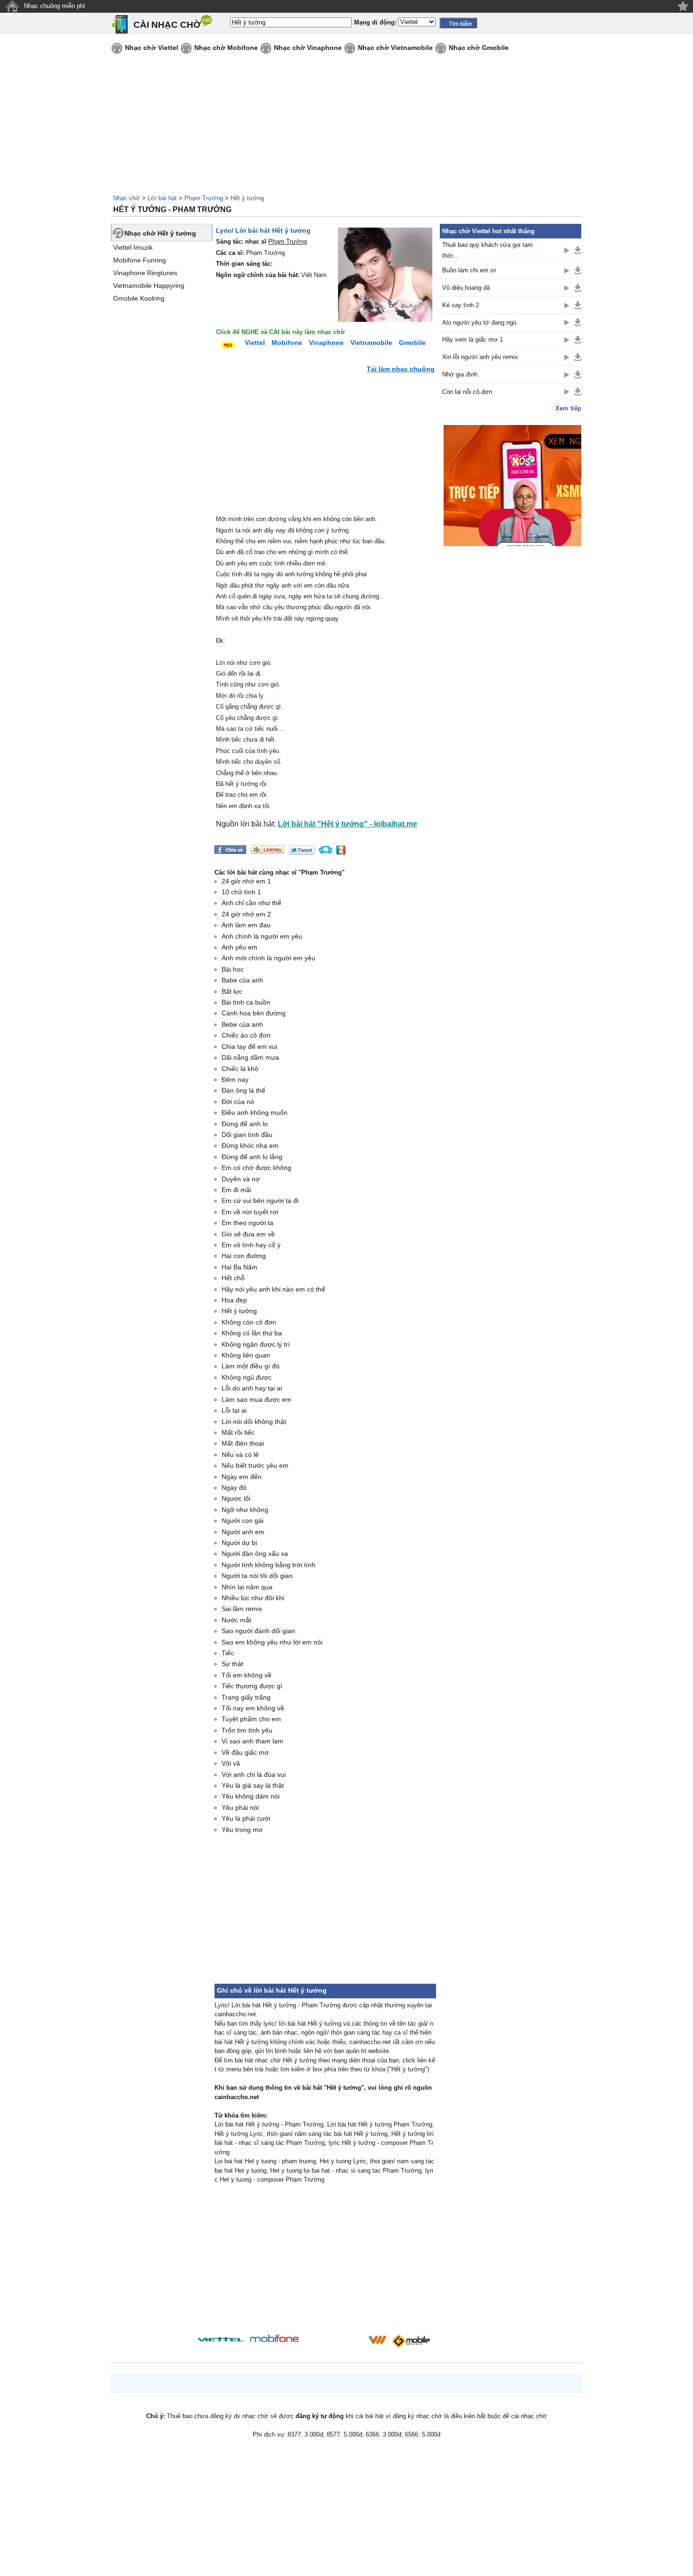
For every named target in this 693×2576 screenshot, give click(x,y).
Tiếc (228, 1653)
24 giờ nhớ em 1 (246, 881)
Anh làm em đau (246, 925)
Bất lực (232, 991)
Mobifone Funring (140, 260)
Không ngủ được (247, 1377)
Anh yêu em (239, 947)
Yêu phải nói (240, 1807)
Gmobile (412, 343)
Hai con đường (244, 1256)
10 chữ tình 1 (241, 892)
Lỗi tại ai (234, 1410)
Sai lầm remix (242, 1609)
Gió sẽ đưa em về (248, 1234)
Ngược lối (236, 1498)
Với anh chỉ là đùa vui (254, 1775)
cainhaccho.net (237, 2097)
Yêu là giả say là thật (253, 1785)
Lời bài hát (162, 198)
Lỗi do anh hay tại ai (252, 1388)
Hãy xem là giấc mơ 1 (473, 339)
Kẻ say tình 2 (461, 305)
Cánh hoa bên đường (254, 1013)
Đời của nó (238, 1102)
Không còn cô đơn (249, 1322)
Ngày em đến (242, 1477)
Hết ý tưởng (247, 198)
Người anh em (243, 1532)
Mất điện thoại (243, 1443)
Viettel (255, 343)
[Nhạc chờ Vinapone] (334, 2343)
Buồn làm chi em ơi (469, 270)
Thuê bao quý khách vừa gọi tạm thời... (487, 250)
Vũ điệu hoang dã (466, 288)
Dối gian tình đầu (247, 1135)
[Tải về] (578, 250)
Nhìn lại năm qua (247, 1587)
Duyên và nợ (241, 1179)
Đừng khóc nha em (250, 1145)
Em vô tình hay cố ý (251, 1245)
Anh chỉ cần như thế (252, 903)
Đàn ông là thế (243, 1090)
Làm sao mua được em (256, 1399)
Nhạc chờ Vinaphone (308, 48)
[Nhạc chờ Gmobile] (411, 2341)
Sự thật (232, 1664)
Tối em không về (247, 1675)
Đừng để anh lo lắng (252, 1157)
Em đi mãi (236, 1190)
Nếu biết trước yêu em (255, 1465)
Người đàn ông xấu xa (255, 1554)
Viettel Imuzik (133, 247)
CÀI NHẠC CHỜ (167, 25)
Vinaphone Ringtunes (145, 273)
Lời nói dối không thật (254, 1422)
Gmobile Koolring (139, 298)
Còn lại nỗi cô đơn (467, 392)
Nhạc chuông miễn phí (55, 6)
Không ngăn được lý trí (256, 1344)
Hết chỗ (233, 1278)
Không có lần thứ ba (252, 1333)
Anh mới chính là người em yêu (268, 958)
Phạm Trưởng (204, 198)
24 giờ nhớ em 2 (246, 914)
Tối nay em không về (253, 1708)
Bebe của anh (242, 1024)
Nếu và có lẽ (240, 1455)
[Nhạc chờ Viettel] (221, 2339)
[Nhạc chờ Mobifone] (275, 2339)
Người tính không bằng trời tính (268, 1565)
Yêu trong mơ (242, 1830)
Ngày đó (234, 1488)
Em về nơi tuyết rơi (250, 1212)
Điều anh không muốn (255, 1112)
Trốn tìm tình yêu (247, 1730)
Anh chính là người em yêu (262, 936)
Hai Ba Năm (239, 1267)
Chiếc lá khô (240, 1069)
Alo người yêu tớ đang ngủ (479, 323)
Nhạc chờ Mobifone (226, 48)
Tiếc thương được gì (252, 1686)
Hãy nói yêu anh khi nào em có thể (273, 1289)
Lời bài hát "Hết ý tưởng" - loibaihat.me (347, 824)
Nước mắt (236, 1620)
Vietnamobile (371, 343)
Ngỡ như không (245, 1510)
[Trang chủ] (12, 6)
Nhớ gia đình (460, 374)
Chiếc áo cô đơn (246, 1035)
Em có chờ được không (256, 1168)
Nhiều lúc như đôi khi (253, 1598)
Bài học (233, 969)
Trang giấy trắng (246, 1697)
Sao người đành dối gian (258, 1631)
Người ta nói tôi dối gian (257, 1576)
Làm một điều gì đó (251, 1366)
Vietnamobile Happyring (149, 286)
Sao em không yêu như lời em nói (272, 1642)
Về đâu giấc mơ (245, 1752)
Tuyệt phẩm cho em (251, 1719)
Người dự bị (239, 1543)
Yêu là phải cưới (246, 1818)
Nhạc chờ (127, 198)
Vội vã (231, 1763)
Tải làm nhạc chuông (401, 369)
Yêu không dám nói (251, 1796)
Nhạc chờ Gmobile (479, 48)
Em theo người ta (247, 1223)
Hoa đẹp (234, 1300)
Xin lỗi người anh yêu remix (480, 357)
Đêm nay (235, 1079)
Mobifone (287, 343)
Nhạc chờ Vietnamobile (395, 48)
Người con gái (243, 1521)
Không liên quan (246, 1355)
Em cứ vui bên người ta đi (260, 1201)
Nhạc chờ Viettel (152, 48)
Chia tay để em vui (249, 1047)
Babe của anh (242, 980)
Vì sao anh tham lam (252, 1741)
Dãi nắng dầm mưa (250, 1057)
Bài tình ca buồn (246, 1002)
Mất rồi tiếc (238, 1432)
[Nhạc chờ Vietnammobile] (377, 2339)
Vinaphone (326, 343)
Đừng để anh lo (245, 1124)
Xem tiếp (568, 408)
